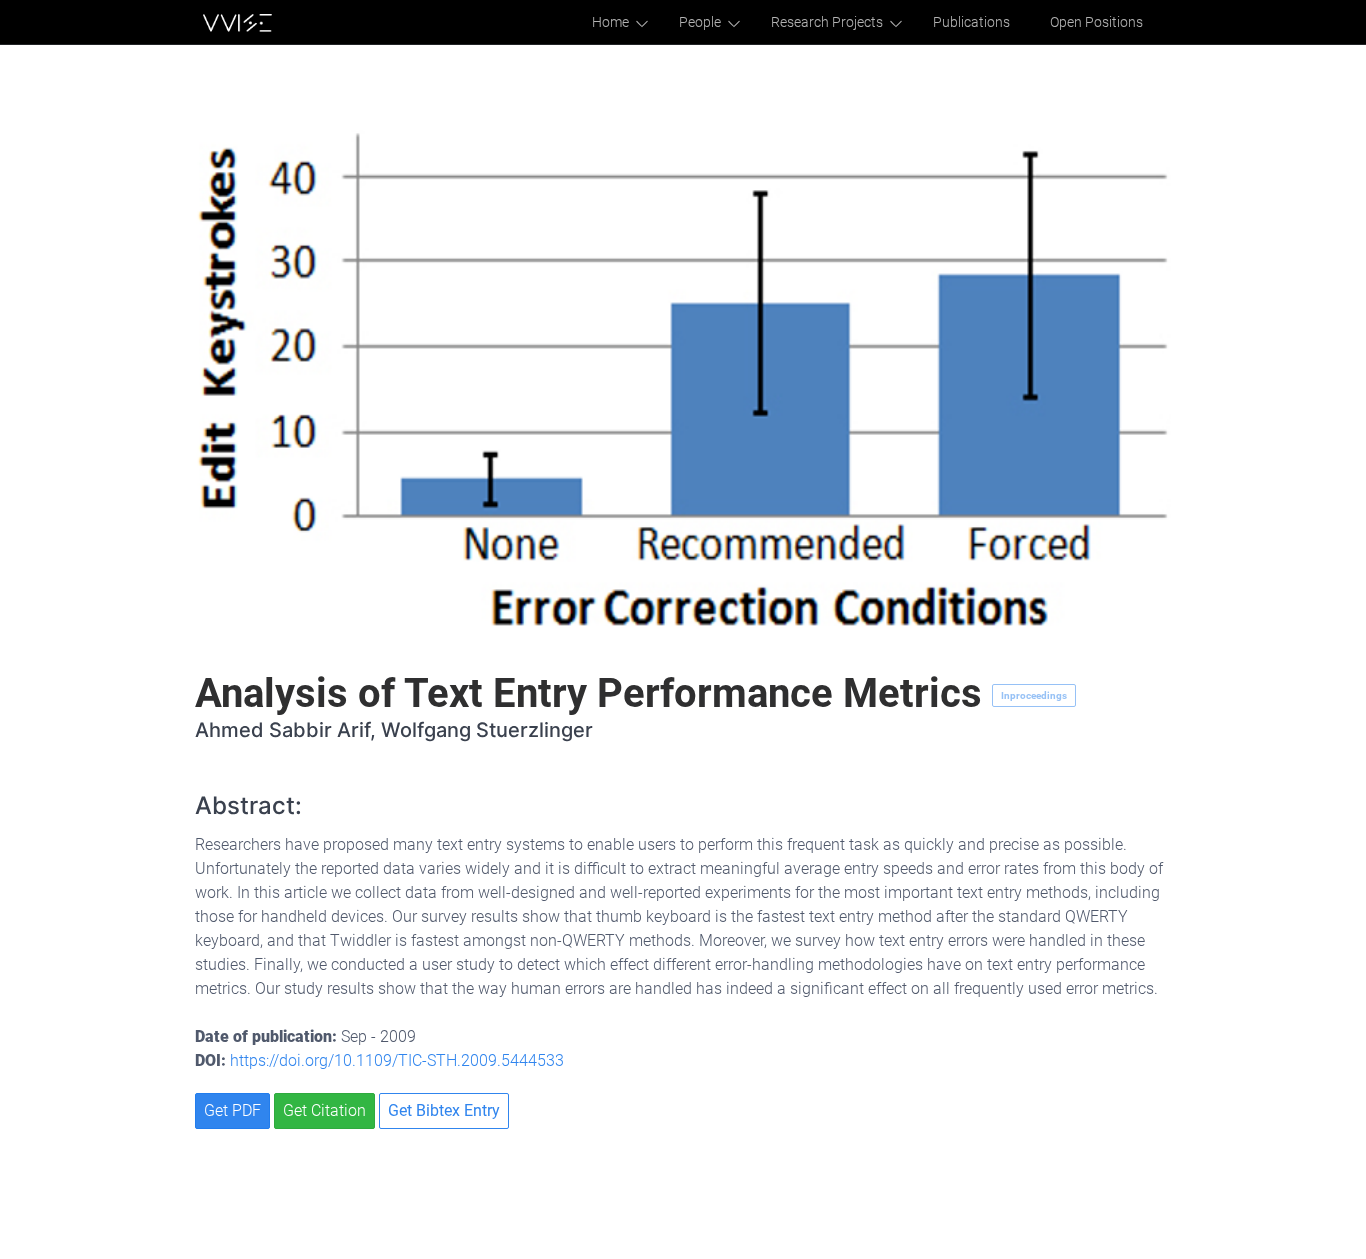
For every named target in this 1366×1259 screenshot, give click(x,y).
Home (610, 22)
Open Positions (1096, 22)
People (700, 22)
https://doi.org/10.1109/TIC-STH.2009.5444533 (397, 1060)
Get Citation (324, 1110)
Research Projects (827, 22)
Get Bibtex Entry (444, 1110)
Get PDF (232, 1110)
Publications (971, 22)
